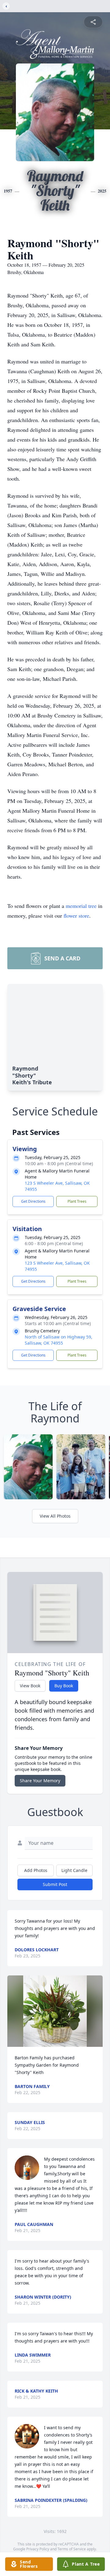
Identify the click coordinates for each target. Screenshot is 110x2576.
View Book (30, 1686)
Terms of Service (72, 2549)
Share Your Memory (40, 1781)
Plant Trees (77, 1201)
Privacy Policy (38, 2549)
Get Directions (33, 1201)
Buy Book (64, 1686)
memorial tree (81, 906)
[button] (55, 2011)
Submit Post (55, 1884)
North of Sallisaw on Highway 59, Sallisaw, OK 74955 (59, 1340)
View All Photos (55, 1516)
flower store (76, 916)
